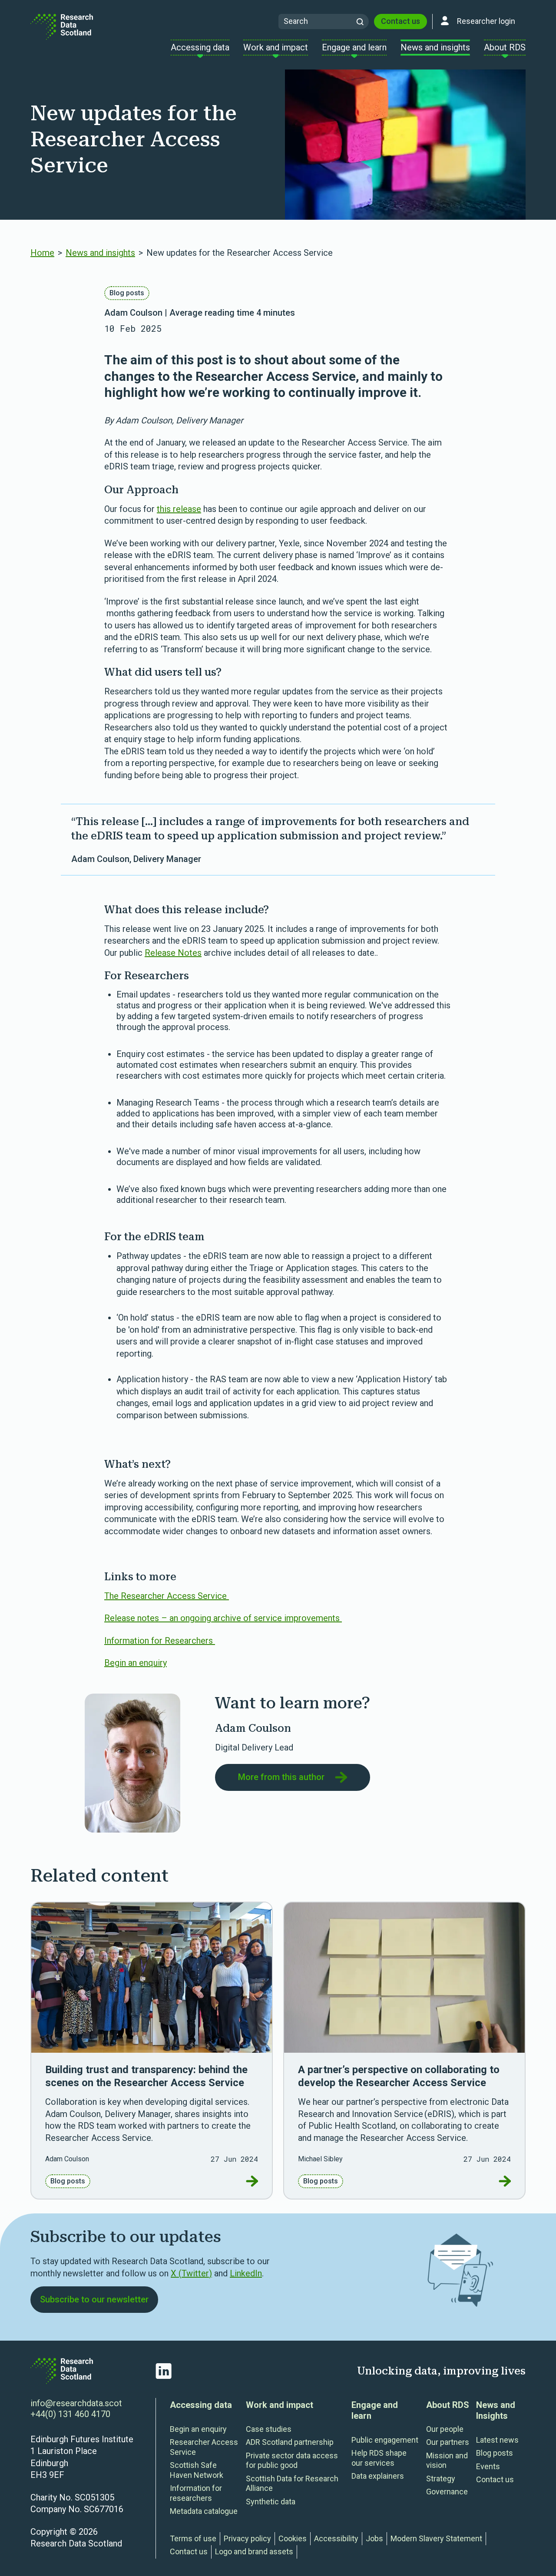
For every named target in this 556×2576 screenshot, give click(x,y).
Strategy (441, 2479)
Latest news (497, 2440)
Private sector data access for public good (292, 2460)
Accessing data (201, 2405)
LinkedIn (246, 2273)
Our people (445, 2429)
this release (179, 509)
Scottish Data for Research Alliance (292, 2484)
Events (488, 2466)
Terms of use (193, 2538)
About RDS (448, 2405)
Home (42, 253)
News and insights (100, 253)
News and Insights (496, 2410)
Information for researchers (196, 2493)
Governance (447, 2492)
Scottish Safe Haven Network (197, 2470)
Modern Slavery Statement (436, 2538)
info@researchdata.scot (76, 2403)
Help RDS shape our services (379, 2458)
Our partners (448, 2442)
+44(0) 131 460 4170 (70, 2414)
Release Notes (173, 953)
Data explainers (378, 2476)
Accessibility (336, 2538)
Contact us (400, 21)
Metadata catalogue (204, 2511)
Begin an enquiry (136, 1663)
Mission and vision (447, 2460)
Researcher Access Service (204, 2447)
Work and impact (280, 2405)
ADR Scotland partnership (290, 2442)
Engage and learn (375, 2410)
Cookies (293, 2538)
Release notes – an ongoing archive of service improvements (223, 1618)
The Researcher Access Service (167, 1596)
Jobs (374, 2538)
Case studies (269, 2429)
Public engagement (385, 2440)
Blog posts (127, 293)
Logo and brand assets (254, 2551)
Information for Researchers (160, 1641)
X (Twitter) (191, 2273)
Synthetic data (271, 2502)
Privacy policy (247, 2538)
